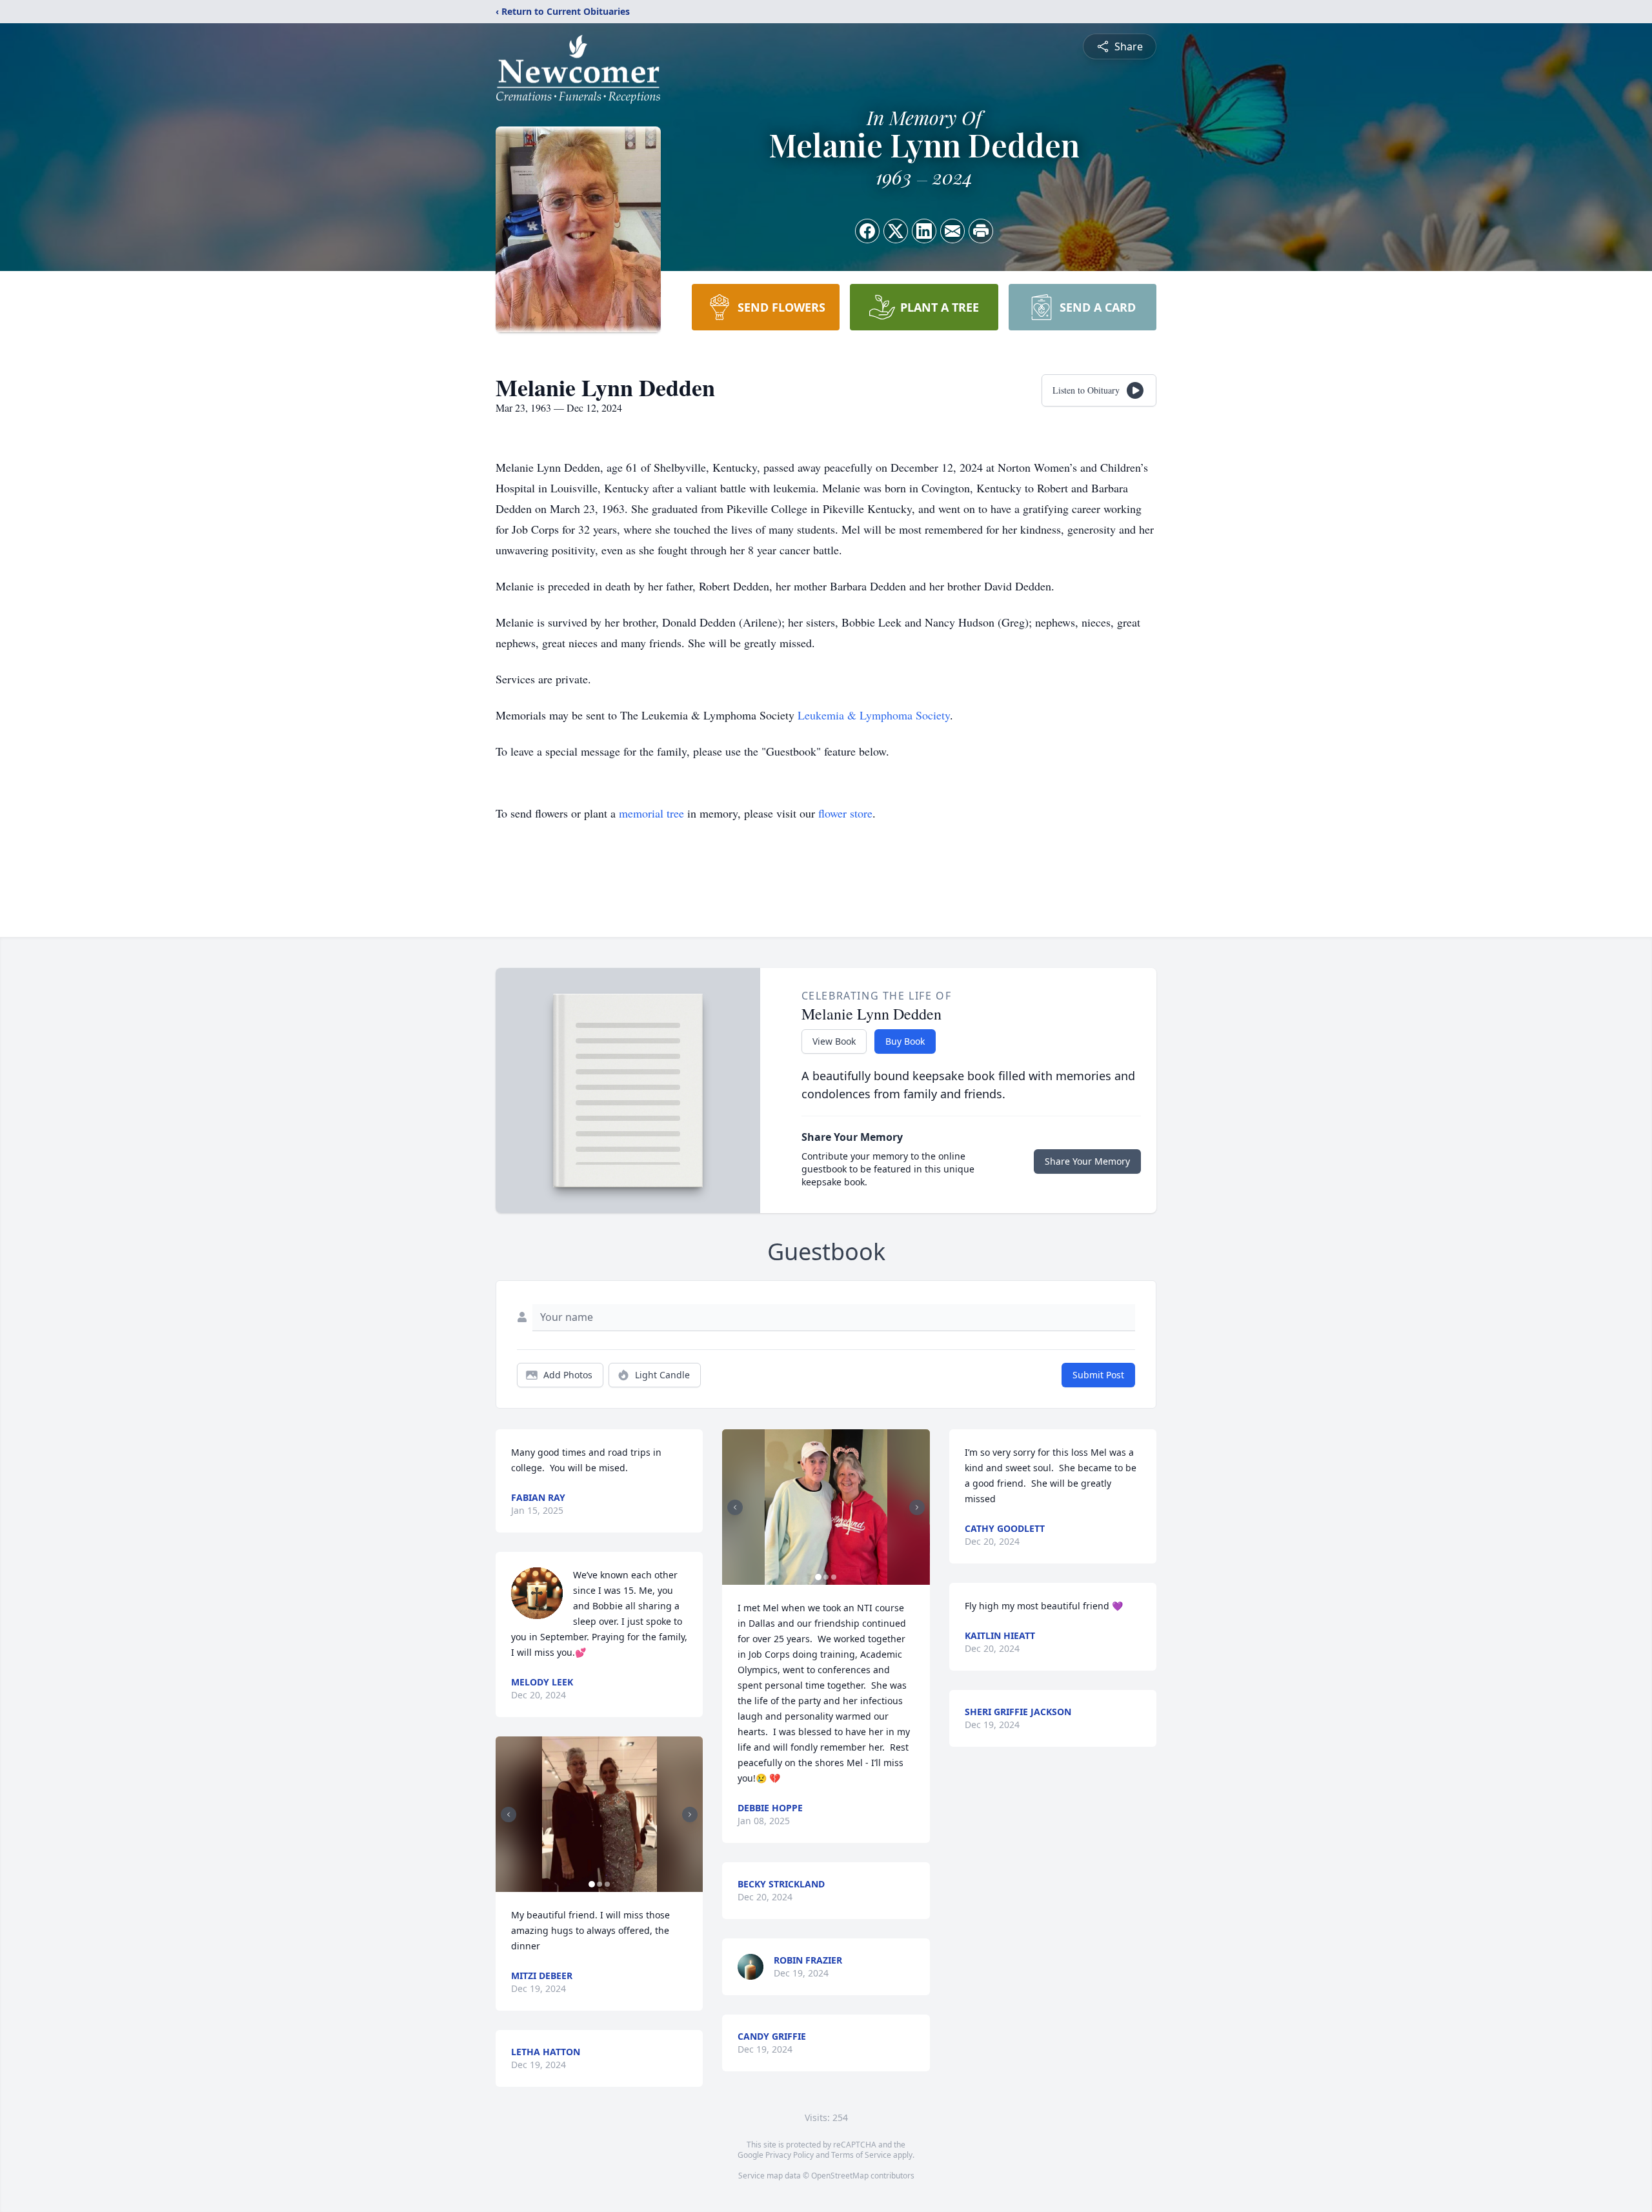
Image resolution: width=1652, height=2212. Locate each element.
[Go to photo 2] (599, 1884)
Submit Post (1098, 1375)
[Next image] (690, 1815)
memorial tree (651, 813)
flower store (845, 813)
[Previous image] (509, 1815)
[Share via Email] (952, 231)
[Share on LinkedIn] (924, 231)
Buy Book (905, 1041)
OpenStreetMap (840, 2176)
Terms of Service (861, 2155)
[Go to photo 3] (607, 1884)
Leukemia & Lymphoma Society (874, 715)
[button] (599, 1814)
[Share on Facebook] (867, 231)
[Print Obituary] (981, 231)
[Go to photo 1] (592, 1884)
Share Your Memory (1087, 1161)
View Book (834, 1041)
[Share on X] (896, 231)
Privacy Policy (790, 2155)
